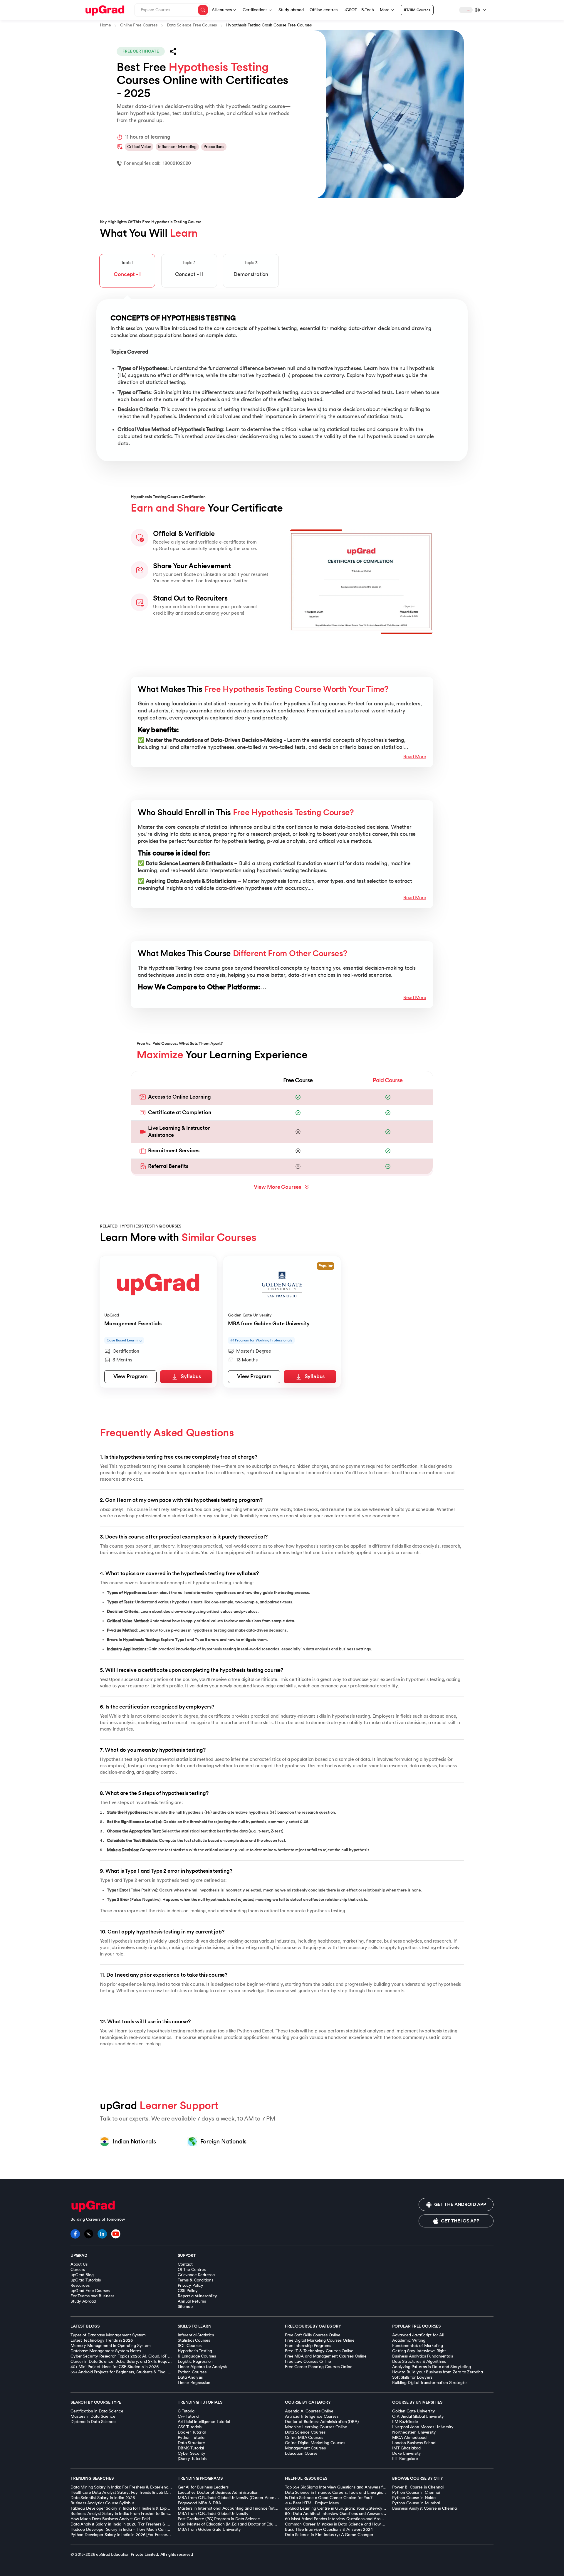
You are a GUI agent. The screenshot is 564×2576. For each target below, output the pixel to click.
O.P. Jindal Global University (418, 2416)
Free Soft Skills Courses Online (313, 2335)
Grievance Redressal (197, 2275)
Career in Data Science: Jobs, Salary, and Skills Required (122, 2361)
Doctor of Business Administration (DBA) (322, 2422)
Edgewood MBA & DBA (199, 2503)
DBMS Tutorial (191, 2448)
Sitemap (185, 2307)
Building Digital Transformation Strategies (430, 2383)
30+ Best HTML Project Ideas (312, 2503)
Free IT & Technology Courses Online (319, 2351)
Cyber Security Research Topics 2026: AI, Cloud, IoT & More (126, 2356)
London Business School (414, 2443)
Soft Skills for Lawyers (412, 2377)
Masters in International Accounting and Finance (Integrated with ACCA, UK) (249, 2508)
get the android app (460, 2205)
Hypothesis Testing (195, 2351)
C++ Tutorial (188, 2416)
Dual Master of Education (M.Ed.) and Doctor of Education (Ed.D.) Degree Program (254, 2524)
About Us (79, 2264)
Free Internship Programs (308, 2346)
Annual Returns (192, 2301)
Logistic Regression (195, 2361)
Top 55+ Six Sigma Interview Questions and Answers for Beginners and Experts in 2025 (364, 2487)
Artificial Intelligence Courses (312, 2416)
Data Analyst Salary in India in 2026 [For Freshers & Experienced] (130, 2524)
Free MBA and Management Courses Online (326, 2356)
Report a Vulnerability (197, 2296)
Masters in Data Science (93, 2416)
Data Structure (191, 2443)
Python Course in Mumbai (416, 2503)
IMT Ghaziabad (406, 2448)
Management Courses (305, 2448)
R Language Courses (197, 2356)
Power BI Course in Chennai (418, 2487)
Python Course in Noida (414, 2498)
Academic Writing (409, 2340)
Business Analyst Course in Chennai (425, 2508)
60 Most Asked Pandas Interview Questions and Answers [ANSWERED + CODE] (358, 2519)
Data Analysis (190, 2377)
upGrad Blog (82, 2275)
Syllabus (191, 1377)
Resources (80, 2285)
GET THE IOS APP (460, 2221)
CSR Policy (188, 2291)
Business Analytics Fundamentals (423, 2356)
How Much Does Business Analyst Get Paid (110, 2519)
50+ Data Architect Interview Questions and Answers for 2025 (342, 2514)
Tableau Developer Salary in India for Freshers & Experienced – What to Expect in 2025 (151, 2508)
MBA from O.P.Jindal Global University (213, 2514)
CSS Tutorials (190, 2427)
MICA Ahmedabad (409, 2438)
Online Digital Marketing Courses (315, 2443)
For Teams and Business (92, 2296)
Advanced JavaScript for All (418, 2335)
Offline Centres (192, 2270)
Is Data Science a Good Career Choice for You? (329, 2498)
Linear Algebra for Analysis (202, 2367)
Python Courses (192, 2372)
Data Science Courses (305, 2432)
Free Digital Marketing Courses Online (320, 2340)
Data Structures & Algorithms (419, 2361)
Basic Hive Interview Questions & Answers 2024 (329, 2529)
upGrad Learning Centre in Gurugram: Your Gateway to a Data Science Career (358, 2508)
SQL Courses (189, 2346)
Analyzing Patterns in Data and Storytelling (432, 2367)
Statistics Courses (194, 2340)
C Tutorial (187, 2411)
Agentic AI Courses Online (309, 2411)
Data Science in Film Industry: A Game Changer (329, 2535)
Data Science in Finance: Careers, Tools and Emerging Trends (341, 2492)
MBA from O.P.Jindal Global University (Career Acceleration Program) (242, 2498)
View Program (131, 1377)
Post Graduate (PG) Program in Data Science (219, 2519)
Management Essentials (133, 1324)
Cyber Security (192, 2453)
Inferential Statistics (196, 2335)
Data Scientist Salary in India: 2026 (103, 2498)
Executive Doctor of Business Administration (218, 2492)
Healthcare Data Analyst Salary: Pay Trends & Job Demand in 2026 (133, 2492)
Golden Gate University (414, 2411)
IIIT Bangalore (405, 2459)
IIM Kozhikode (405, 2422)
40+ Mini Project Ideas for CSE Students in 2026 (114, 2367)
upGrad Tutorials (86, 2280)
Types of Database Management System (108, 2335)
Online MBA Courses (304, 2438)
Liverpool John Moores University (423, 2427)
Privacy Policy (190, 2285)
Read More (415, 757)
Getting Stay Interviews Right (419, 2351)
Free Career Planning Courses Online (319, 2367)
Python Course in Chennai (416, 2492)
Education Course (301, 2453)
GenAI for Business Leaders (203, 2487)
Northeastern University (414, 2432)
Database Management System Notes (106, 2351)
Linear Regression (194, 2383)
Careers (78, 2270)
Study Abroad (83, 2301)
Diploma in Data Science (93, 2422)
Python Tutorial (192, 2438)
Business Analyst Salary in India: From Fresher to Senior (121, 2514)
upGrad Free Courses (90, 2291)
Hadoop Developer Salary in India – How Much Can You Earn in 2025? (135, 2529)
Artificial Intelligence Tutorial (204, 2422)
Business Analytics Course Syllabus (102, 2503)
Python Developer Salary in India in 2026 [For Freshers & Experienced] (135, 2535)
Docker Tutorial (192, 2432)
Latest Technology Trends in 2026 (102, 2340)
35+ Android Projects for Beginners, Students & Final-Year (123, 2372)
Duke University (407, 2453)
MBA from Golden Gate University (269, 1324)
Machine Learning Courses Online (316, 2427)
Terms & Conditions (195, 2280)
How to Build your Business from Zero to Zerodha (437, 2372)
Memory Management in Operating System (111, 2346)
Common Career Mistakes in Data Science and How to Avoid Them (347, 2524)
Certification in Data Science (97, 2411)
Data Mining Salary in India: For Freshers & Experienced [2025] (128, 2487)
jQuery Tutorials (192, 2459)
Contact (185, 2264)
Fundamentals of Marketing (418, 2346)
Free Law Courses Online (308, 2361)
